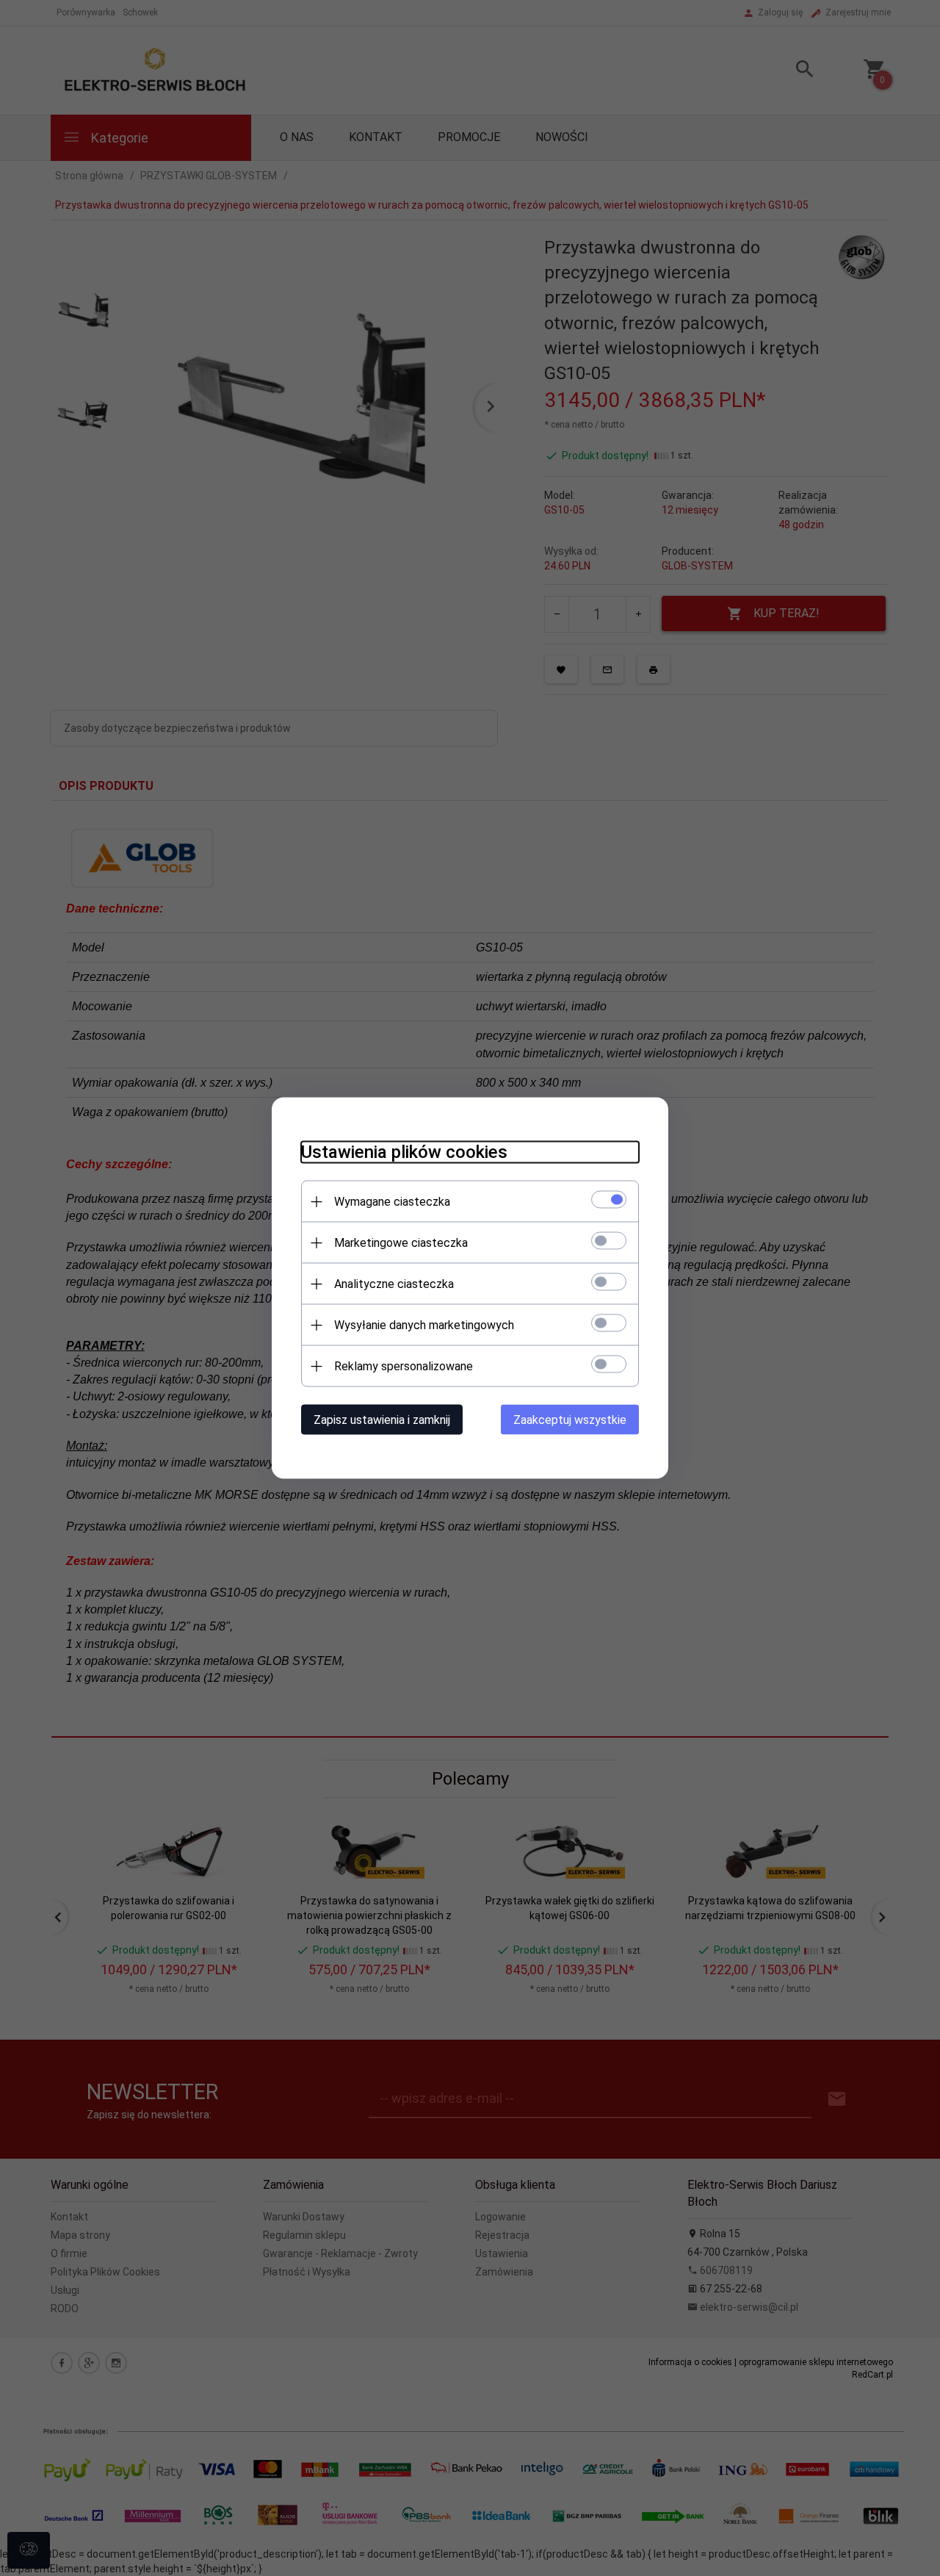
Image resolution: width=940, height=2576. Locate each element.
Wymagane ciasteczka (392, 1202)
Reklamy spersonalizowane (404, 1366)
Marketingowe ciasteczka (401, 1243)
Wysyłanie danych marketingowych (424, 1325)
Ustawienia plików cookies (404, 1152)
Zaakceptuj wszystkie (570, 1420)
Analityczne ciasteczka (394, 1284)
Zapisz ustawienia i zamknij (382, 1420)
